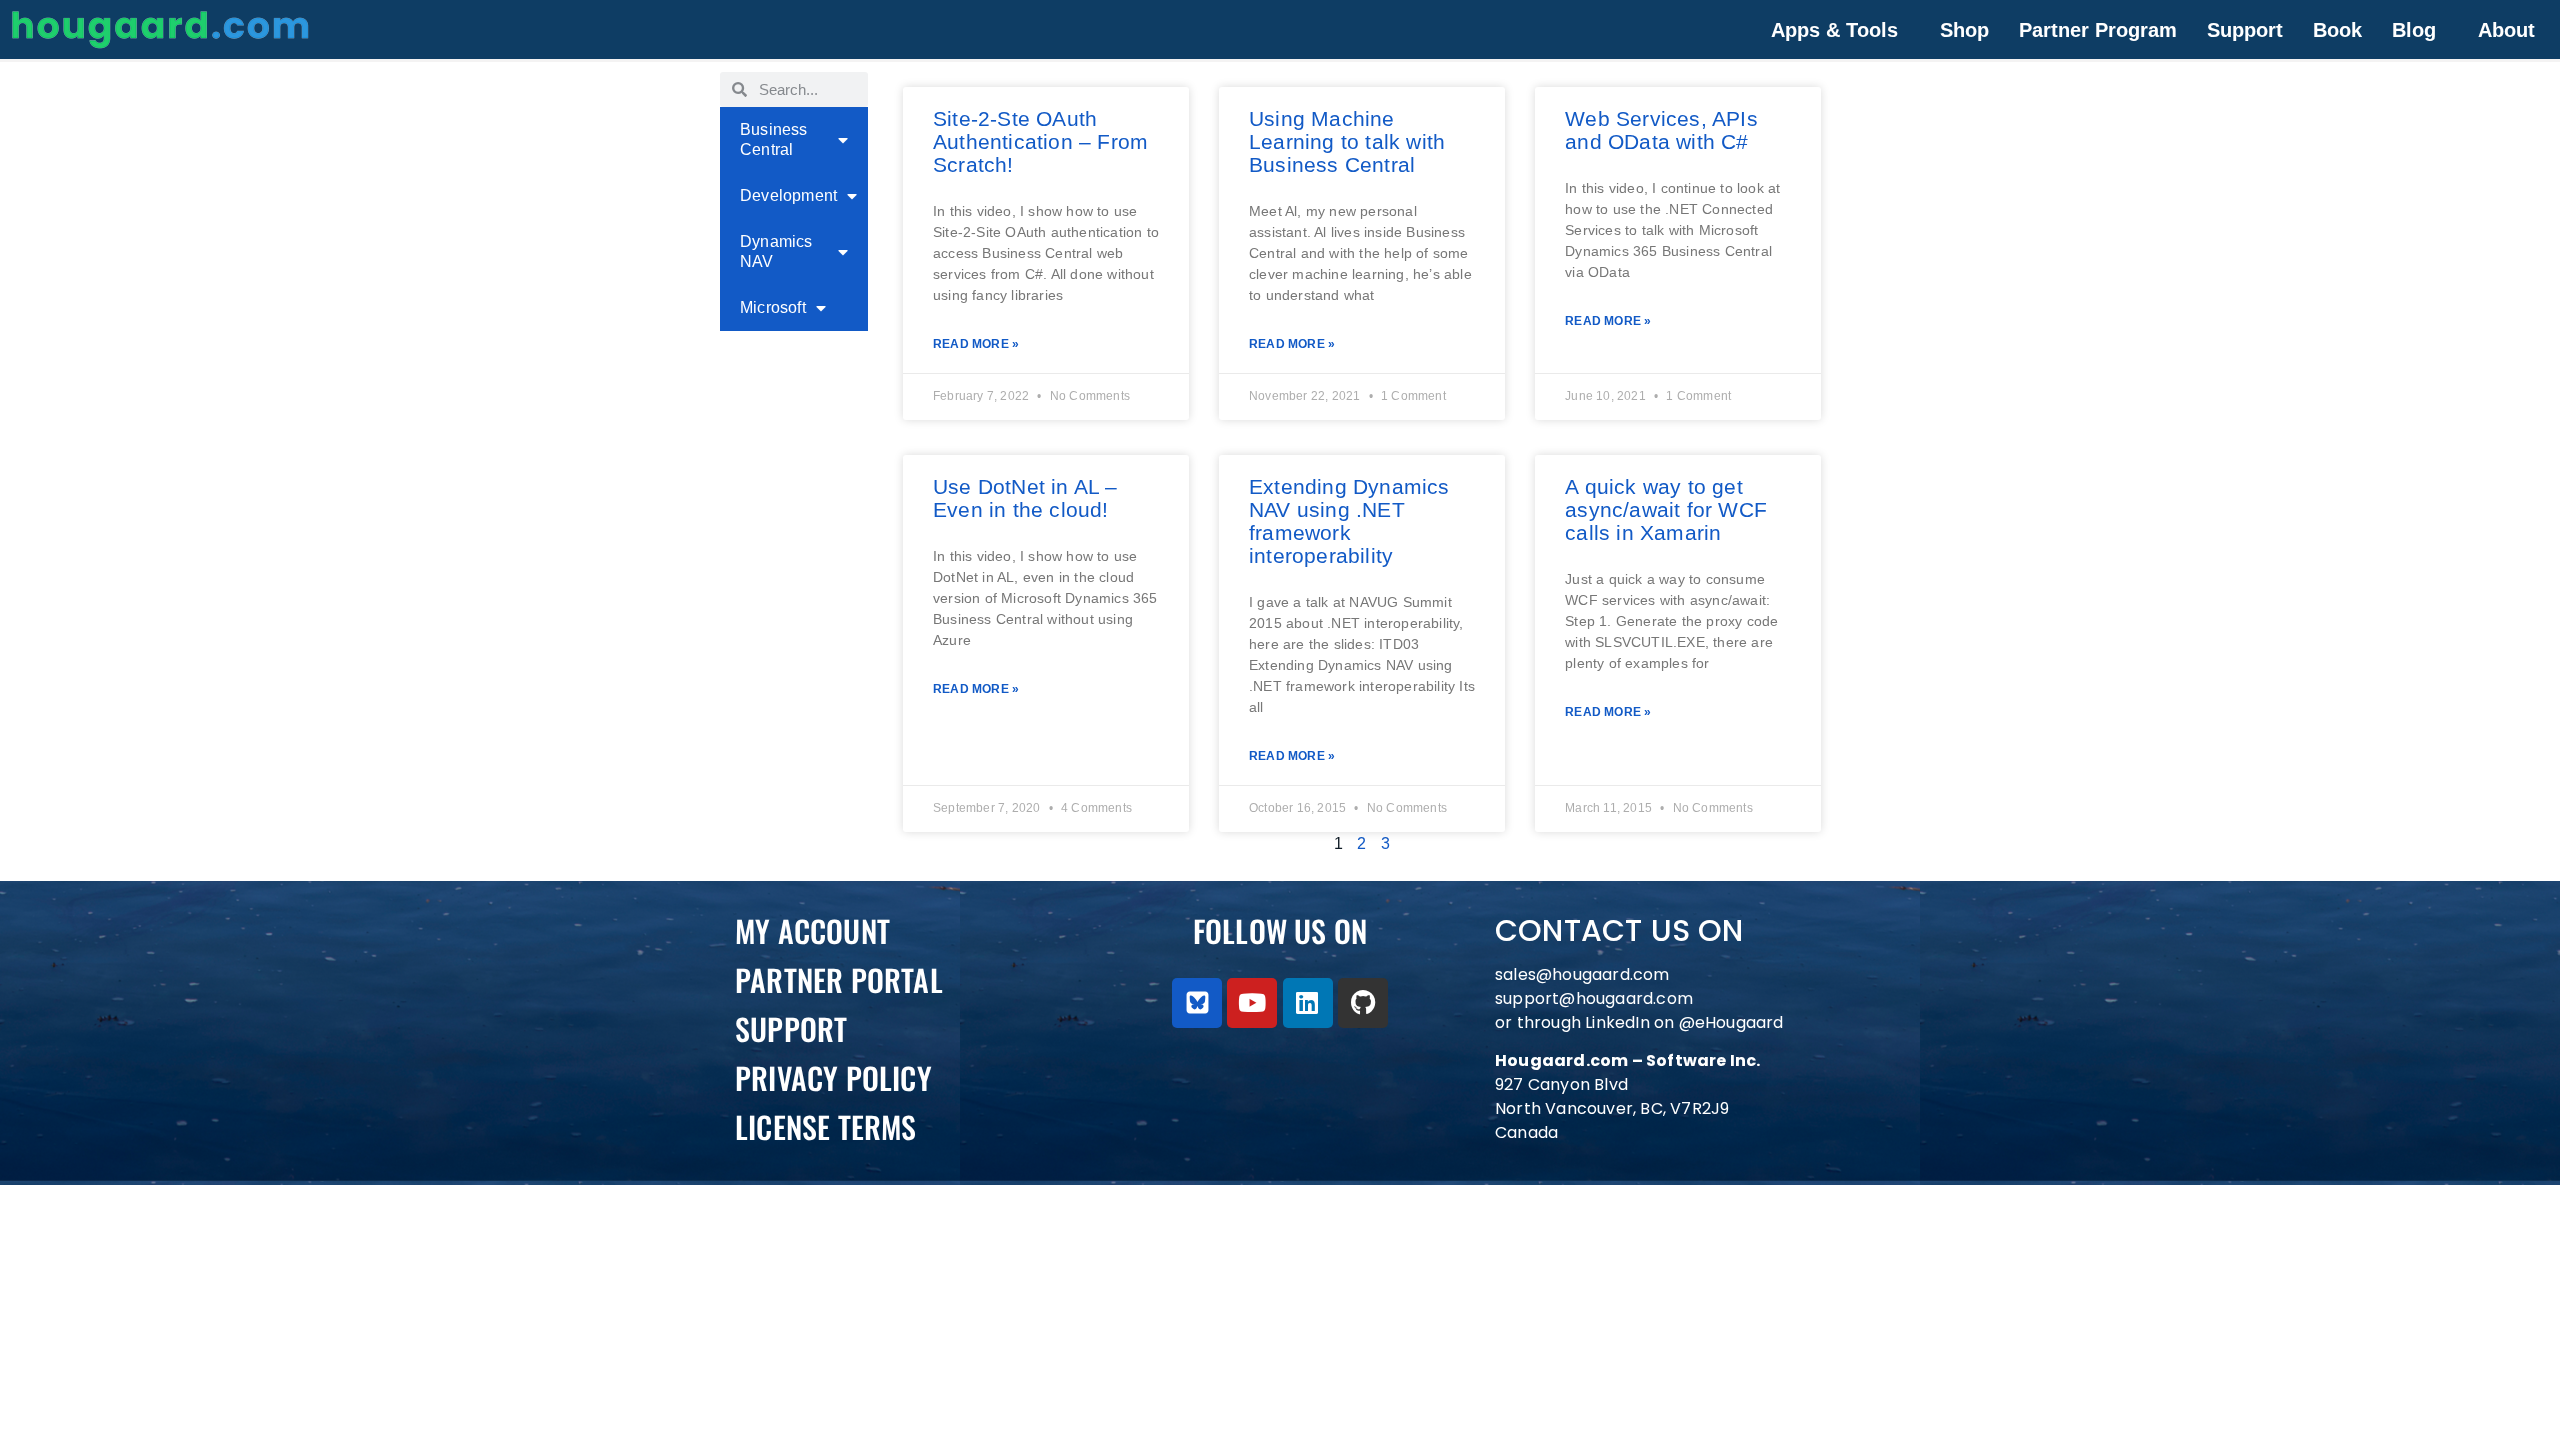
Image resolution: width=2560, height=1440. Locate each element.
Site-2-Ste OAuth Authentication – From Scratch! (1040, 141)
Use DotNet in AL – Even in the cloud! (1025, 498)
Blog (2414, 30)
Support (2245, 30)
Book (2337, 30)
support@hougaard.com (1594, 998)
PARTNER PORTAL (839, 979)
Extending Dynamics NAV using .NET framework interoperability (1349, 521)
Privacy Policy (833, 1077)
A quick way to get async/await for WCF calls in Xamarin (1666, 509)
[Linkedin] (1308, 1003)
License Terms (826, 1126)
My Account (812, 930)
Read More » (976, 344)
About (2506, 30)
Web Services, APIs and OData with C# (1661, 130)
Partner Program (2098, 30)
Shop (1964, 30)
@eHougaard (1731, 1022)
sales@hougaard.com (1584, 974)
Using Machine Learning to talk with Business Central (1347, 141)
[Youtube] (1252, 1003)
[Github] (1363, 1003)
